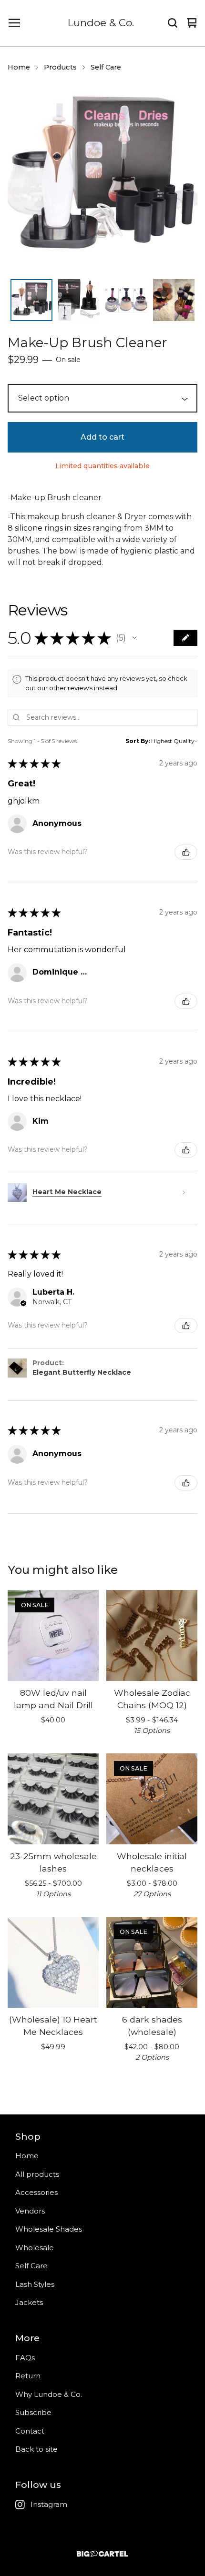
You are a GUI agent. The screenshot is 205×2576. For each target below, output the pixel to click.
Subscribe (33, 2412)
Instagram (49, 2504)
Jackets (29, 2302)
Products (60, 67)
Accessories (36, 2192)
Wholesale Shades (49, 2229)
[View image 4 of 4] (174, 300)
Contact (30, 2431)
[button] (134, 638)
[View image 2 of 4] (79, 300)
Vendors (30, 2211)
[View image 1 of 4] (31, 300)
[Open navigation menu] (14, 23)
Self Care (106, 67)
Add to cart (102, 437)
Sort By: (138, 741)
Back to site (36, 2449)
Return (28, 2376)
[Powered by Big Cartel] (102, 2554)
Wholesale (35, 2248)
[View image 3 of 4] (126, 300)
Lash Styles (35, 2284)
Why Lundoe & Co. (49, 2394)
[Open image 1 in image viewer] (102, 179)
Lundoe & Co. (101, 23)
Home (19, 67)
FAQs (25, 2358)
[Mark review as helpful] (186, 852)
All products (37, 2174)
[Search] (173, 23)
